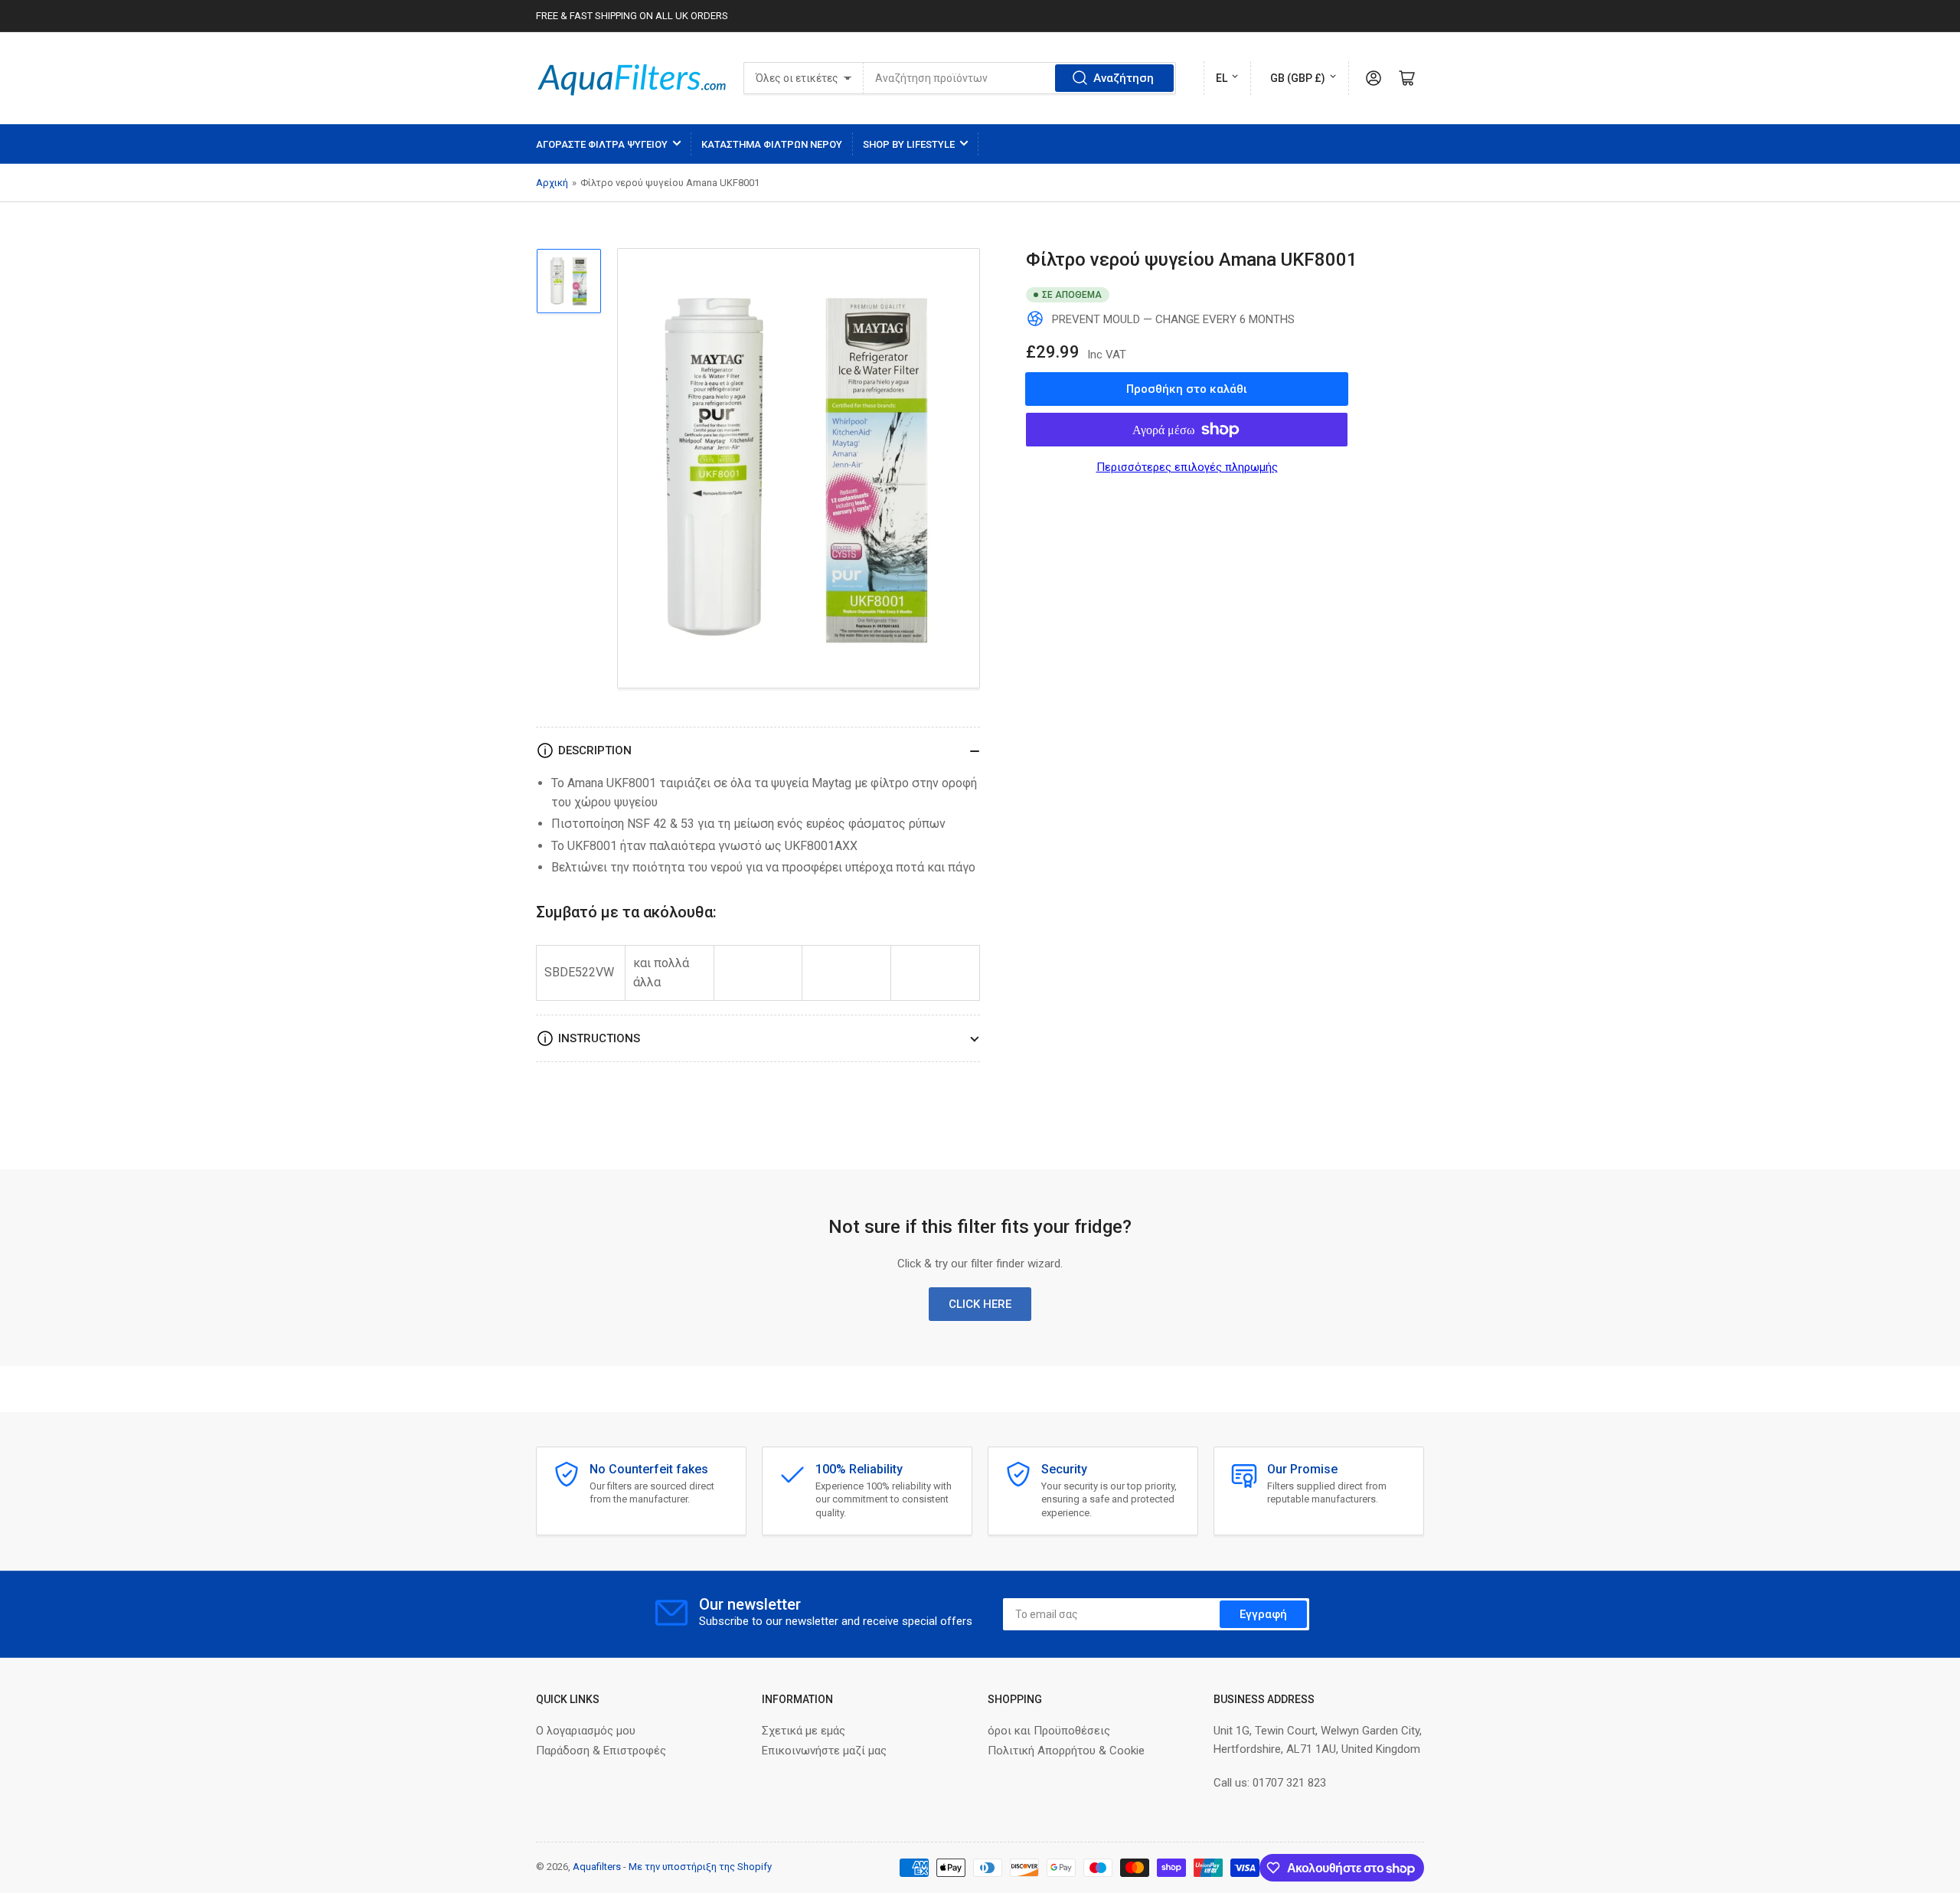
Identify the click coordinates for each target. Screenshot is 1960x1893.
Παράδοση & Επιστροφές (601, 1751)
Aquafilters (597, 1867)
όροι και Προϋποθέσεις (1049, 1731)
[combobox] (1019, 78)
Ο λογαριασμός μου (586, 1731)
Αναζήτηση (1124, 78)
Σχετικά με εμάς (804, 1731)
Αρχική (552, 183)
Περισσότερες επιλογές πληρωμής (1187, 467)
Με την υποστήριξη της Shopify (700, 1867)
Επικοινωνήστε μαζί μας (824, 1751)
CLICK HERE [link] (980, 1304)
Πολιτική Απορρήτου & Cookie (1066, 1751)
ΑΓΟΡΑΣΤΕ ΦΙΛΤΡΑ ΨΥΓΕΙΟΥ (602, 144)
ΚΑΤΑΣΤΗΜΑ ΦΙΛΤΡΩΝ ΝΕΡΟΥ (772, 144)
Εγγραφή (1263, 1614)
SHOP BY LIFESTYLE (909, 144)
